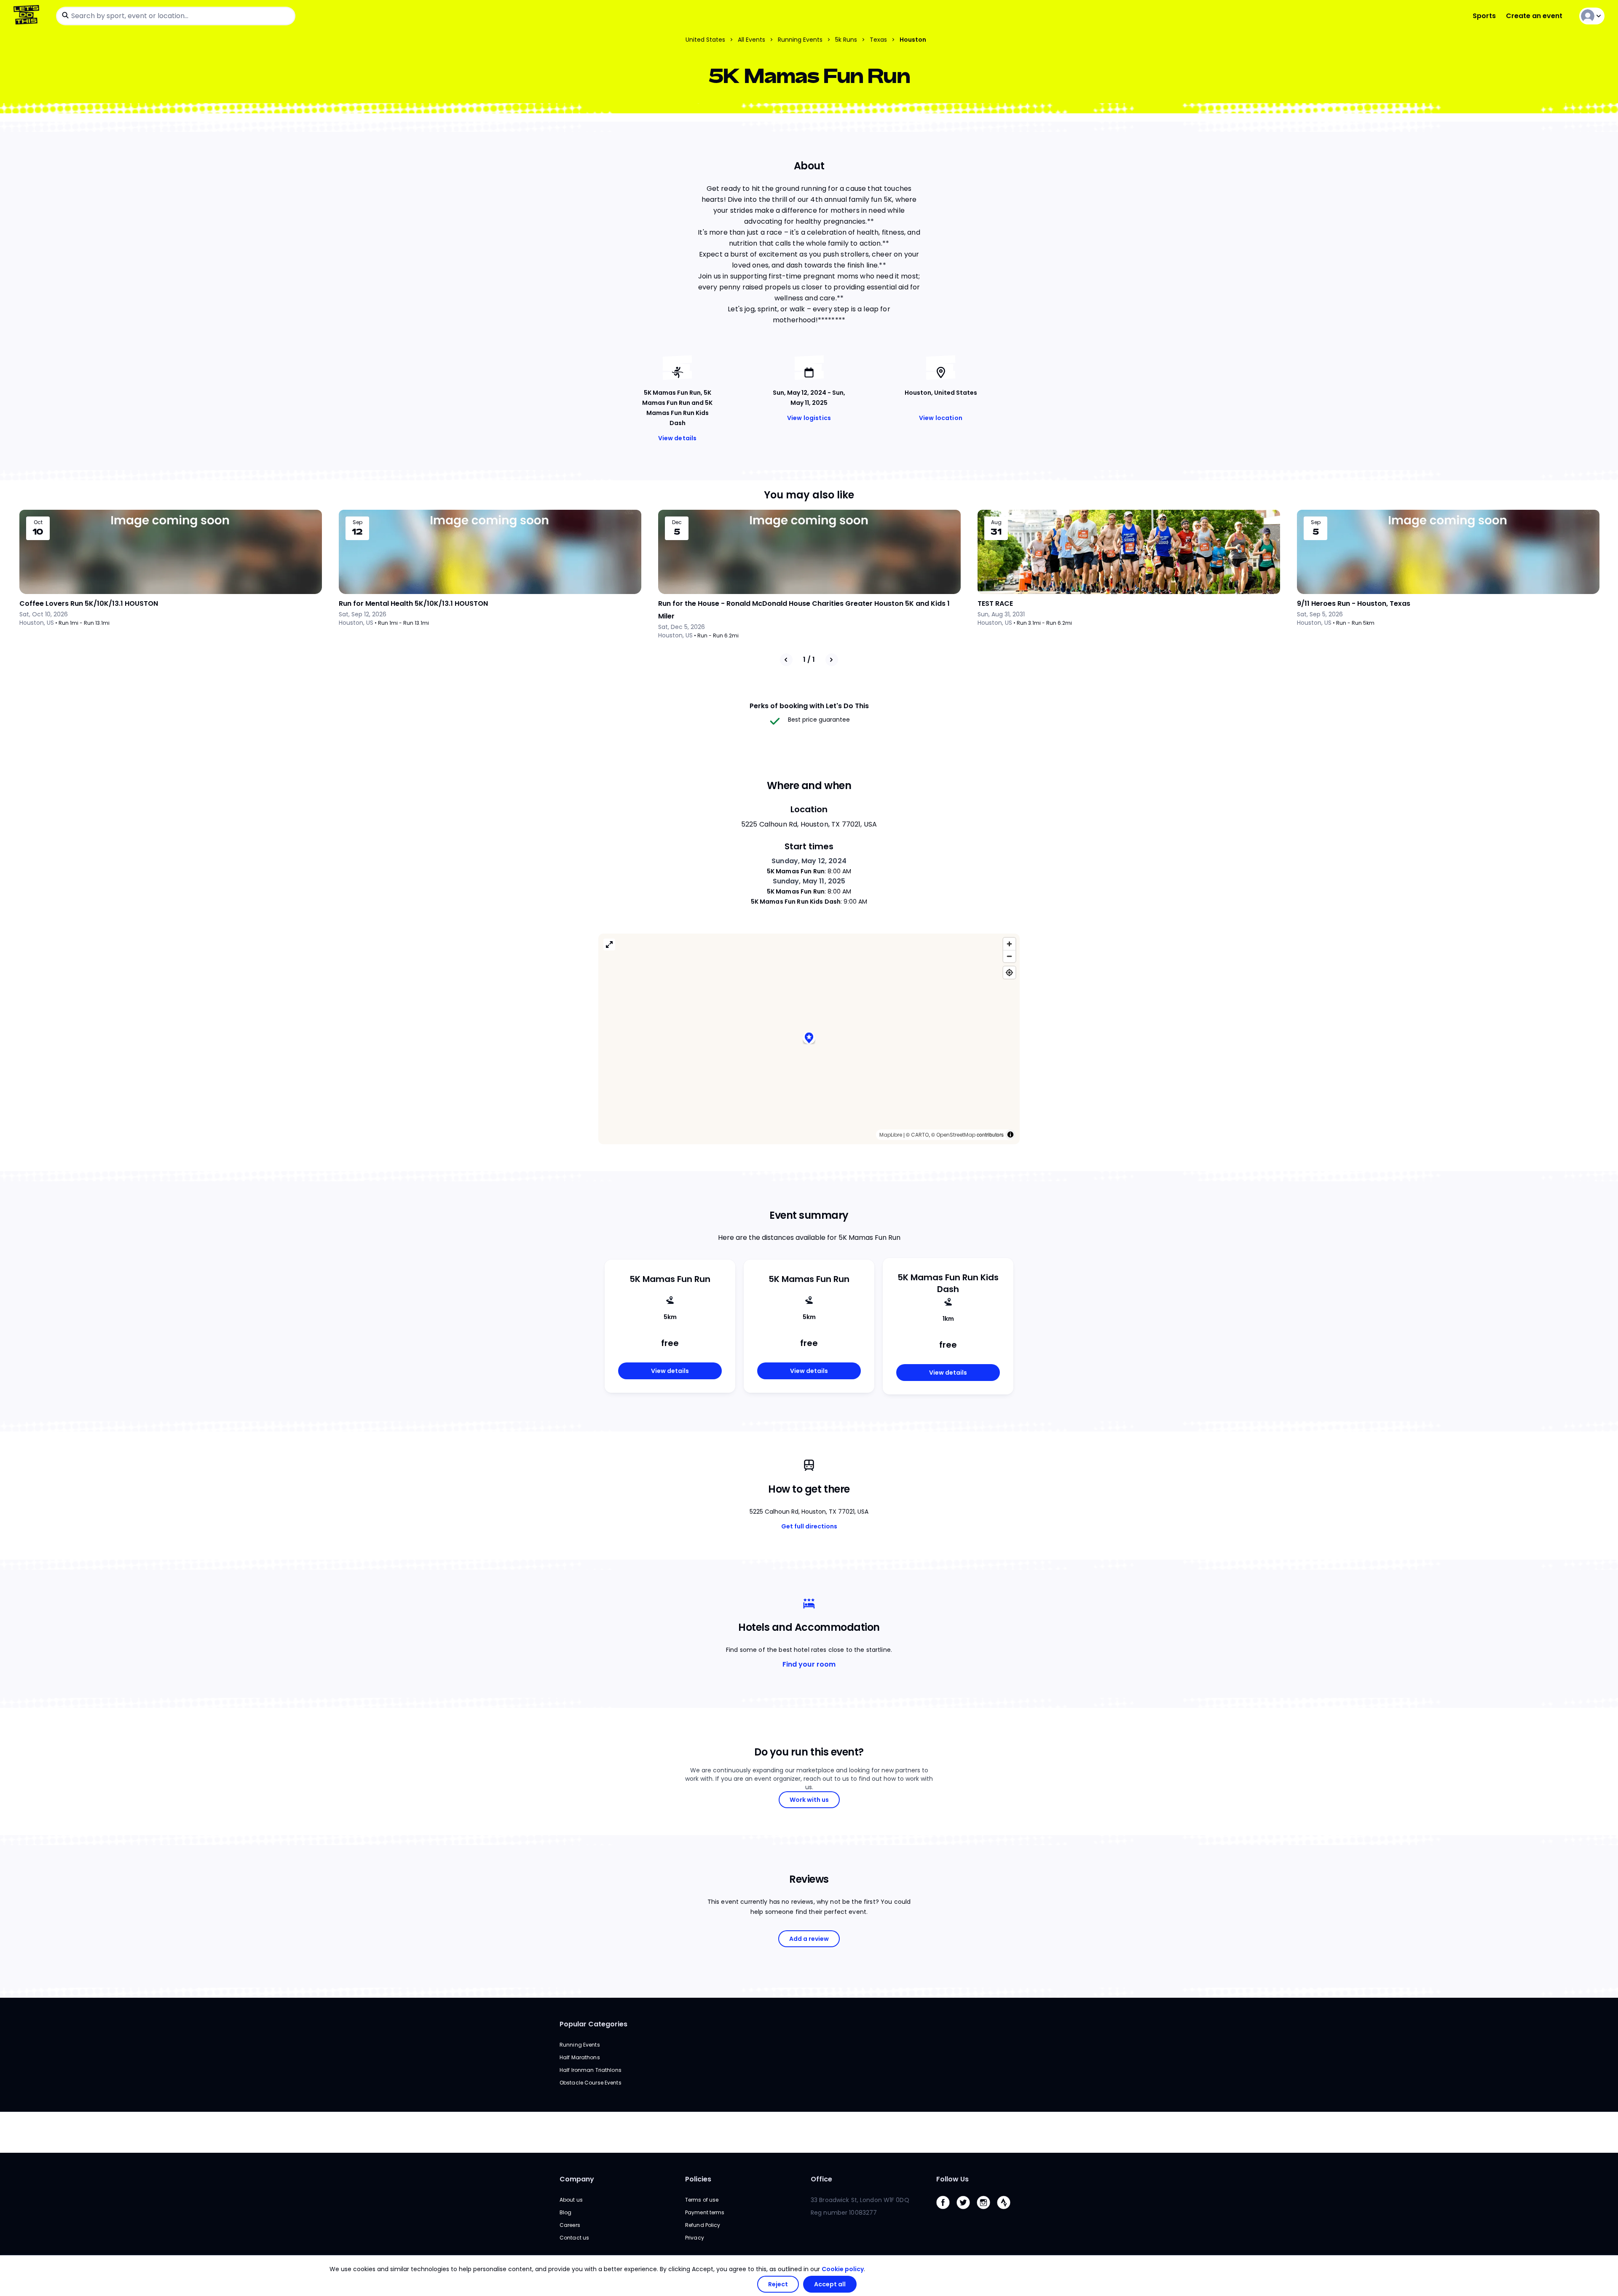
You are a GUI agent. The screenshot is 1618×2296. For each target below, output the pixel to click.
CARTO (920, 1135)
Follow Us (952, 2179)
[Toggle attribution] (1010, 1135)
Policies (698, 2179)
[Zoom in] (1009, 944)
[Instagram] (987, 2211)
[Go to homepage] (28, 16)
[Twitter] (967, 2211)
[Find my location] (1009, 973)
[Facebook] (946, 2211)
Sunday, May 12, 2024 (809, 861)
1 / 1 (809, 660)
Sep (358, 522)
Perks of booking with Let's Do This (809, 706)
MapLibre (891, 1135)
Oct (38, 522)
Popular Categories (593, 2024)
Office (821, 2179)
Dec (677, 522)
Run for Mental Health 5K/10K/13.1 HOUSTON (413, 603)
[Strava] (1007, 2211)
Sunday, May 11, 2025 (809, 881)
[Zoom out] (1009, 956)
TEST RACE (995, 603)
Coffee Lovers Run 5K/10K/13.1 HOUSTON (89, 603)
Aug (996, 522)
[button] (809, 1039)
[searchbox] (176, 16)
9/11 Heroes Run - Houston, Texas (1354, 603)
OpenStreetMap (956, 1135)
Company (577, 2179)
